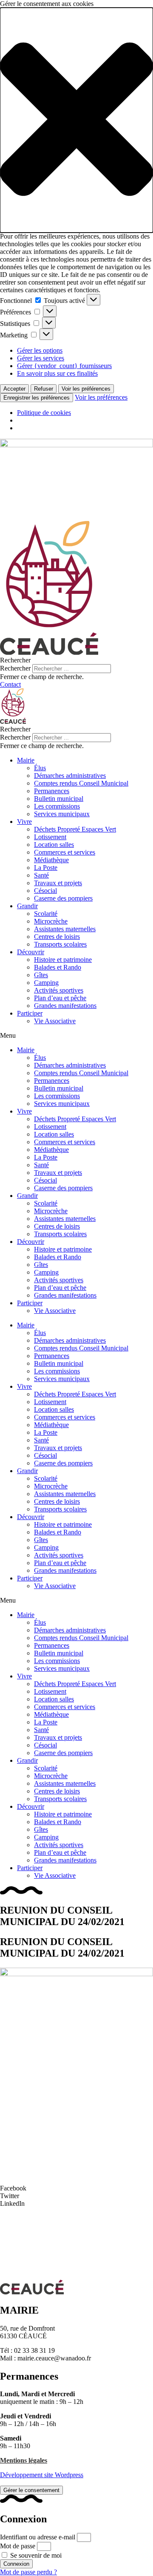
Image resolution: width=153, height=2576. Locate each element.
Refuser (44, 389)
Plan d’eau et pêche (60, 998)
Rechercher (16, 668)
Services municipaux (62, 814)
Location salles (54, 845)
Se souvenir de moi (35, 2555)
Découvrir (31, 952)
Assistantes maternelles (65, 929)
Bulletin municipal (59, 799)
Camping (46, 983)
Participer (30, 1013)
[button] (76, 120)
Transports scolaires (60, 944)
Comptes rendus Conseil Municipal (81, 783)
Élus (40, 768)
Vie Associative (55, 1021)
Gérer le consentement (31, 2490)
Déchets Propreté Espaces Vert (75, 829)
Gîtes (41, 975)
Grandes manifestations (65, 1006)
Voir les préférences (86, 389)
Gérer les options (40, 350)
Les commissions (57, 806)
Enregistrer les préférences (37, 398)
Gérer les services (41, 358)
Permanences (52, 791)
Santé (41, 875)
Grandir (27, 906)
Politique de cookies (44, 413)
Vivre (24, 822)
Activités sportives (59, 990)
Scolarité (46, 914)
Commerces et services (65, 852)
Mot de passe (18, 2546)
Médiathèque (51, 860)
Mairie (26, 760)
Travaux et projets (58, 883)
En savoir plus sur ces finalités (57, 373)
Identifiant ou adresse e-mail (38, 2537)
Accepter (14, 389)
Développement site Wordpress (42, 2475)
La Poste (46, 868)
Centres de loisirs (57, 937)
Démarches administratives (70, 776)
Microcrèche (51, 921)
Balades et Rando (58, 967)
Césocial (45, 891)
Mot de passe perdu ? (28, 2572)
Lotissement (50, 837)
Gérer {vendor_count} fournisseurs (64, 366)
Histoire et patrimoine (63, 960)
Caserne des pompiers (63, 898)
